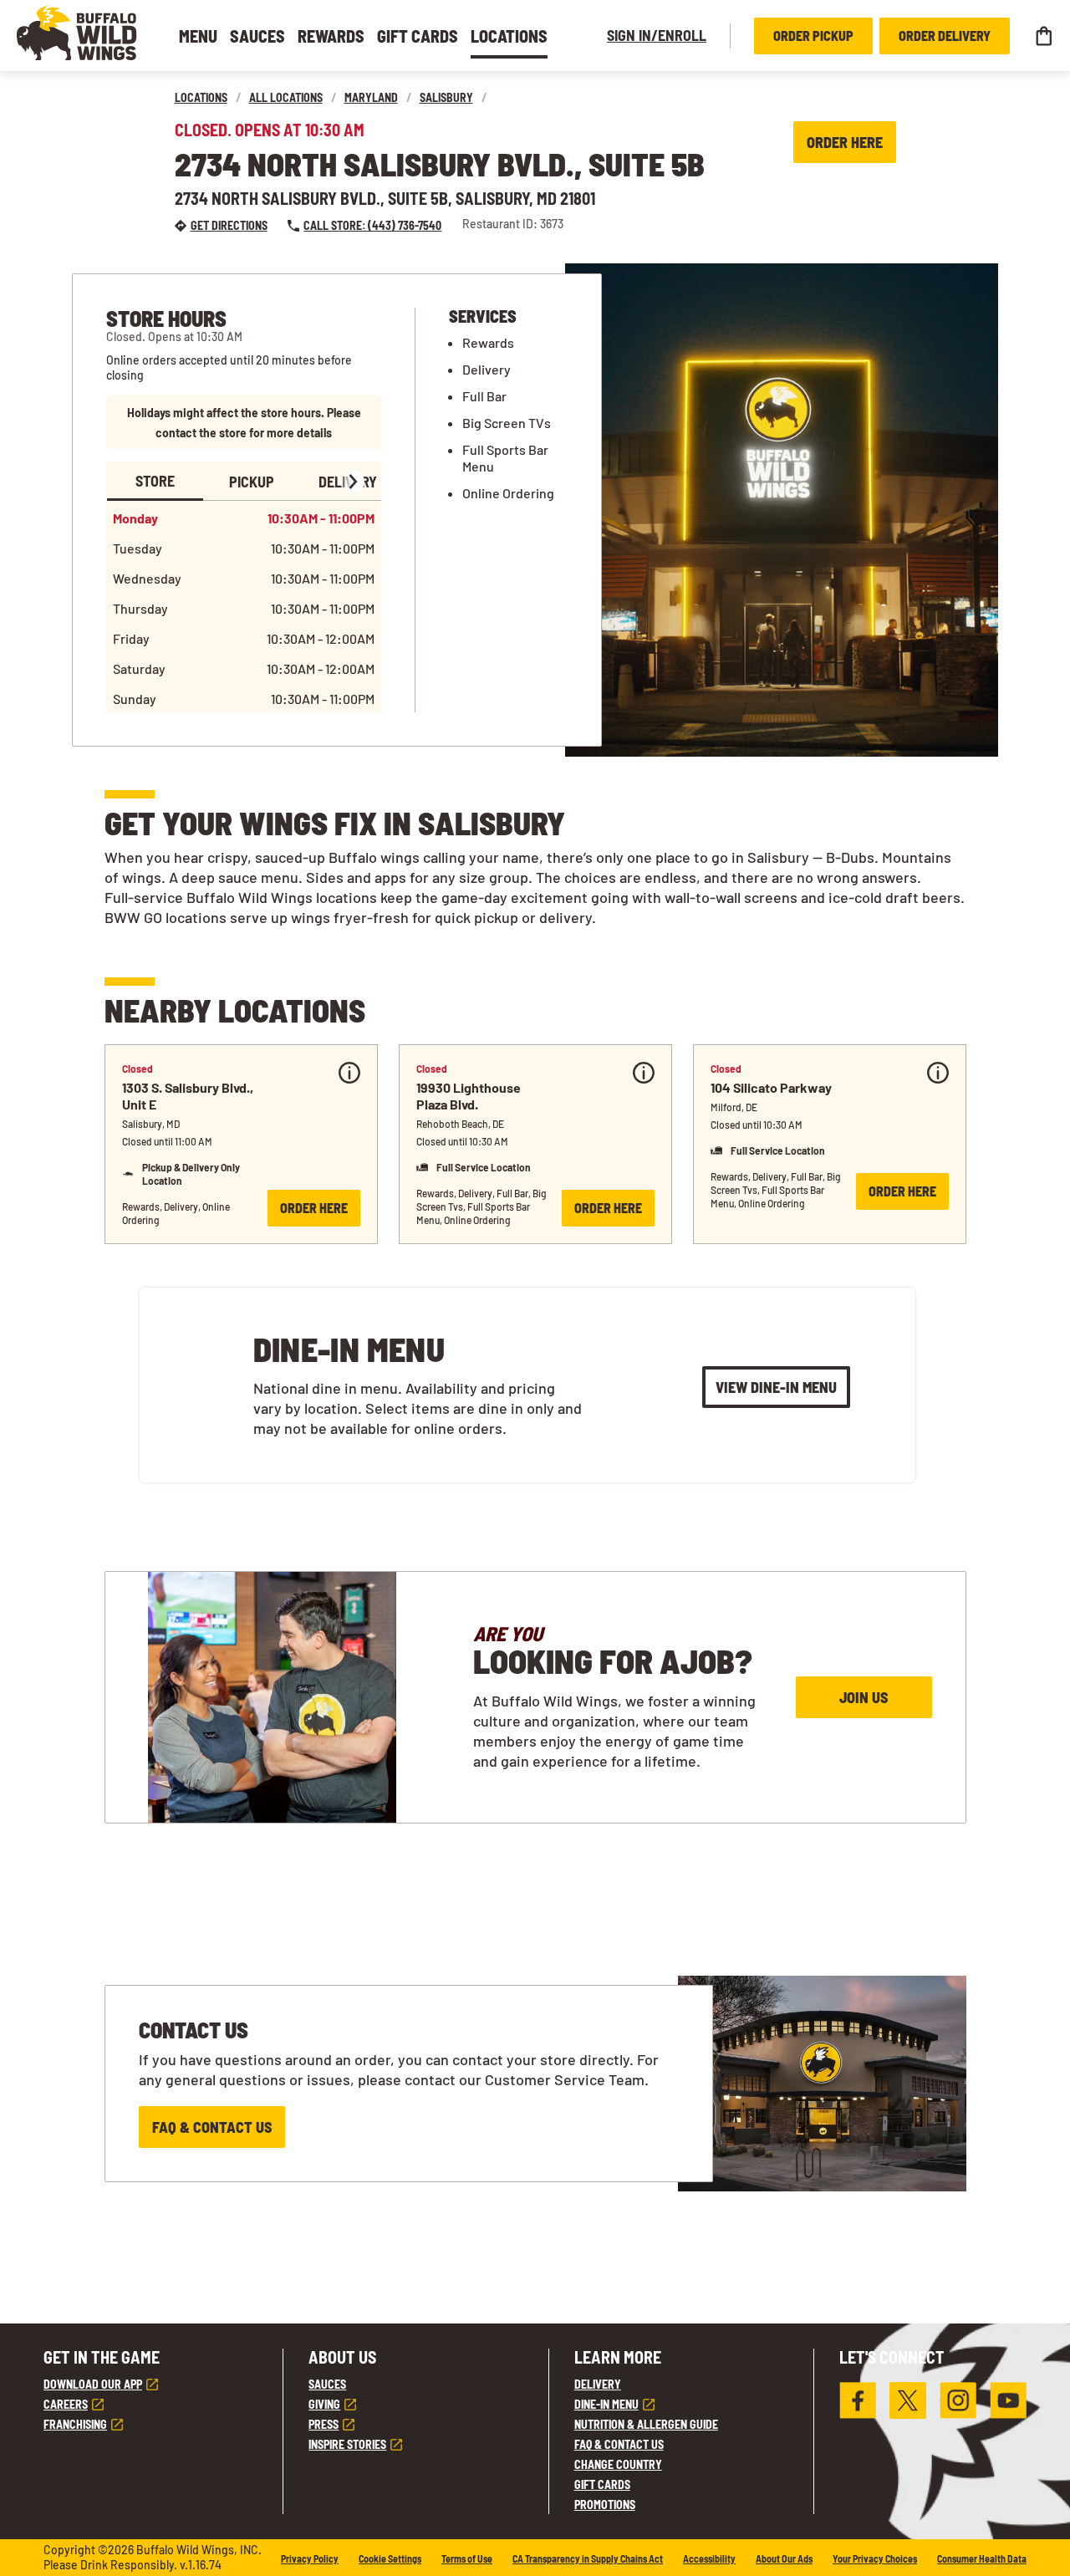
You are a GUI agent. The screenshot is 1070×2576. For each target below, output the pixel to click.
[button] (77, 33)
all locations (286, 97)
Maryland (371, 97)
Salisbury (446, 97)
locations (201, 97)
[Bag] (1043, 36)
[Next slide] (352, 482)
